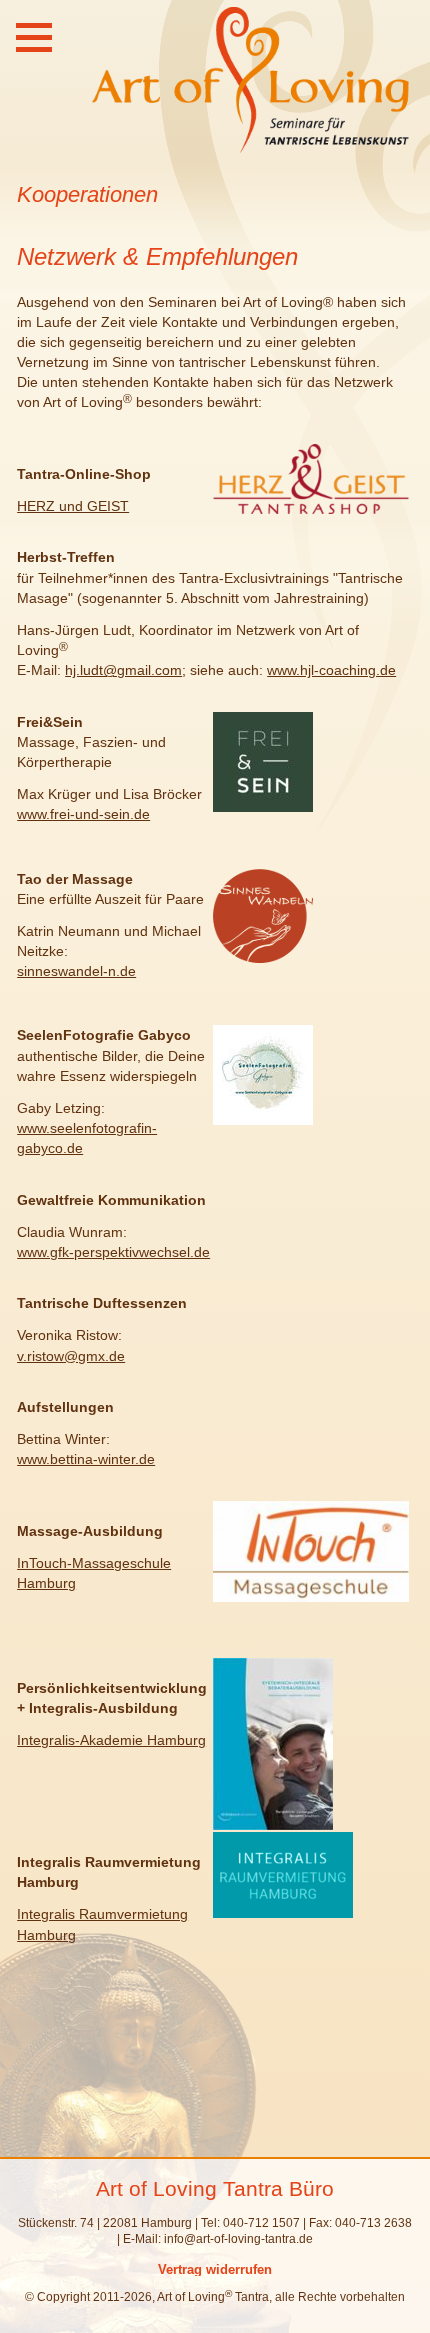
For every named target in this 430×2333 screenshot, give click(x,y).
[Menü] (34, 37)
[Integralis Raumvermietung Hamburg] (283, 1913)
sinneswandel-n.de (76, 971)
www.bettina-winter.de (86, 1459)
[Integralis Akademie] (273, 1825)
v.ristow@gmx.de (71, 1356)
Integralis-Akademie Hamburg (111, 1740)
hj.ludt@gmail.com (123, 670)
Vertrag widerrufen (215, 2269)
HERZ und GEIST (73, 506)
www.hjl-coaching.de (331, 670)
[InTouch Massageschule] (311, 1597)
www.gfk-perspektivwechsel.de (113, 1252)
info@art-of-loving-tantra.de (238, 2239)
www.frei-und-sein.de (83, 814)
